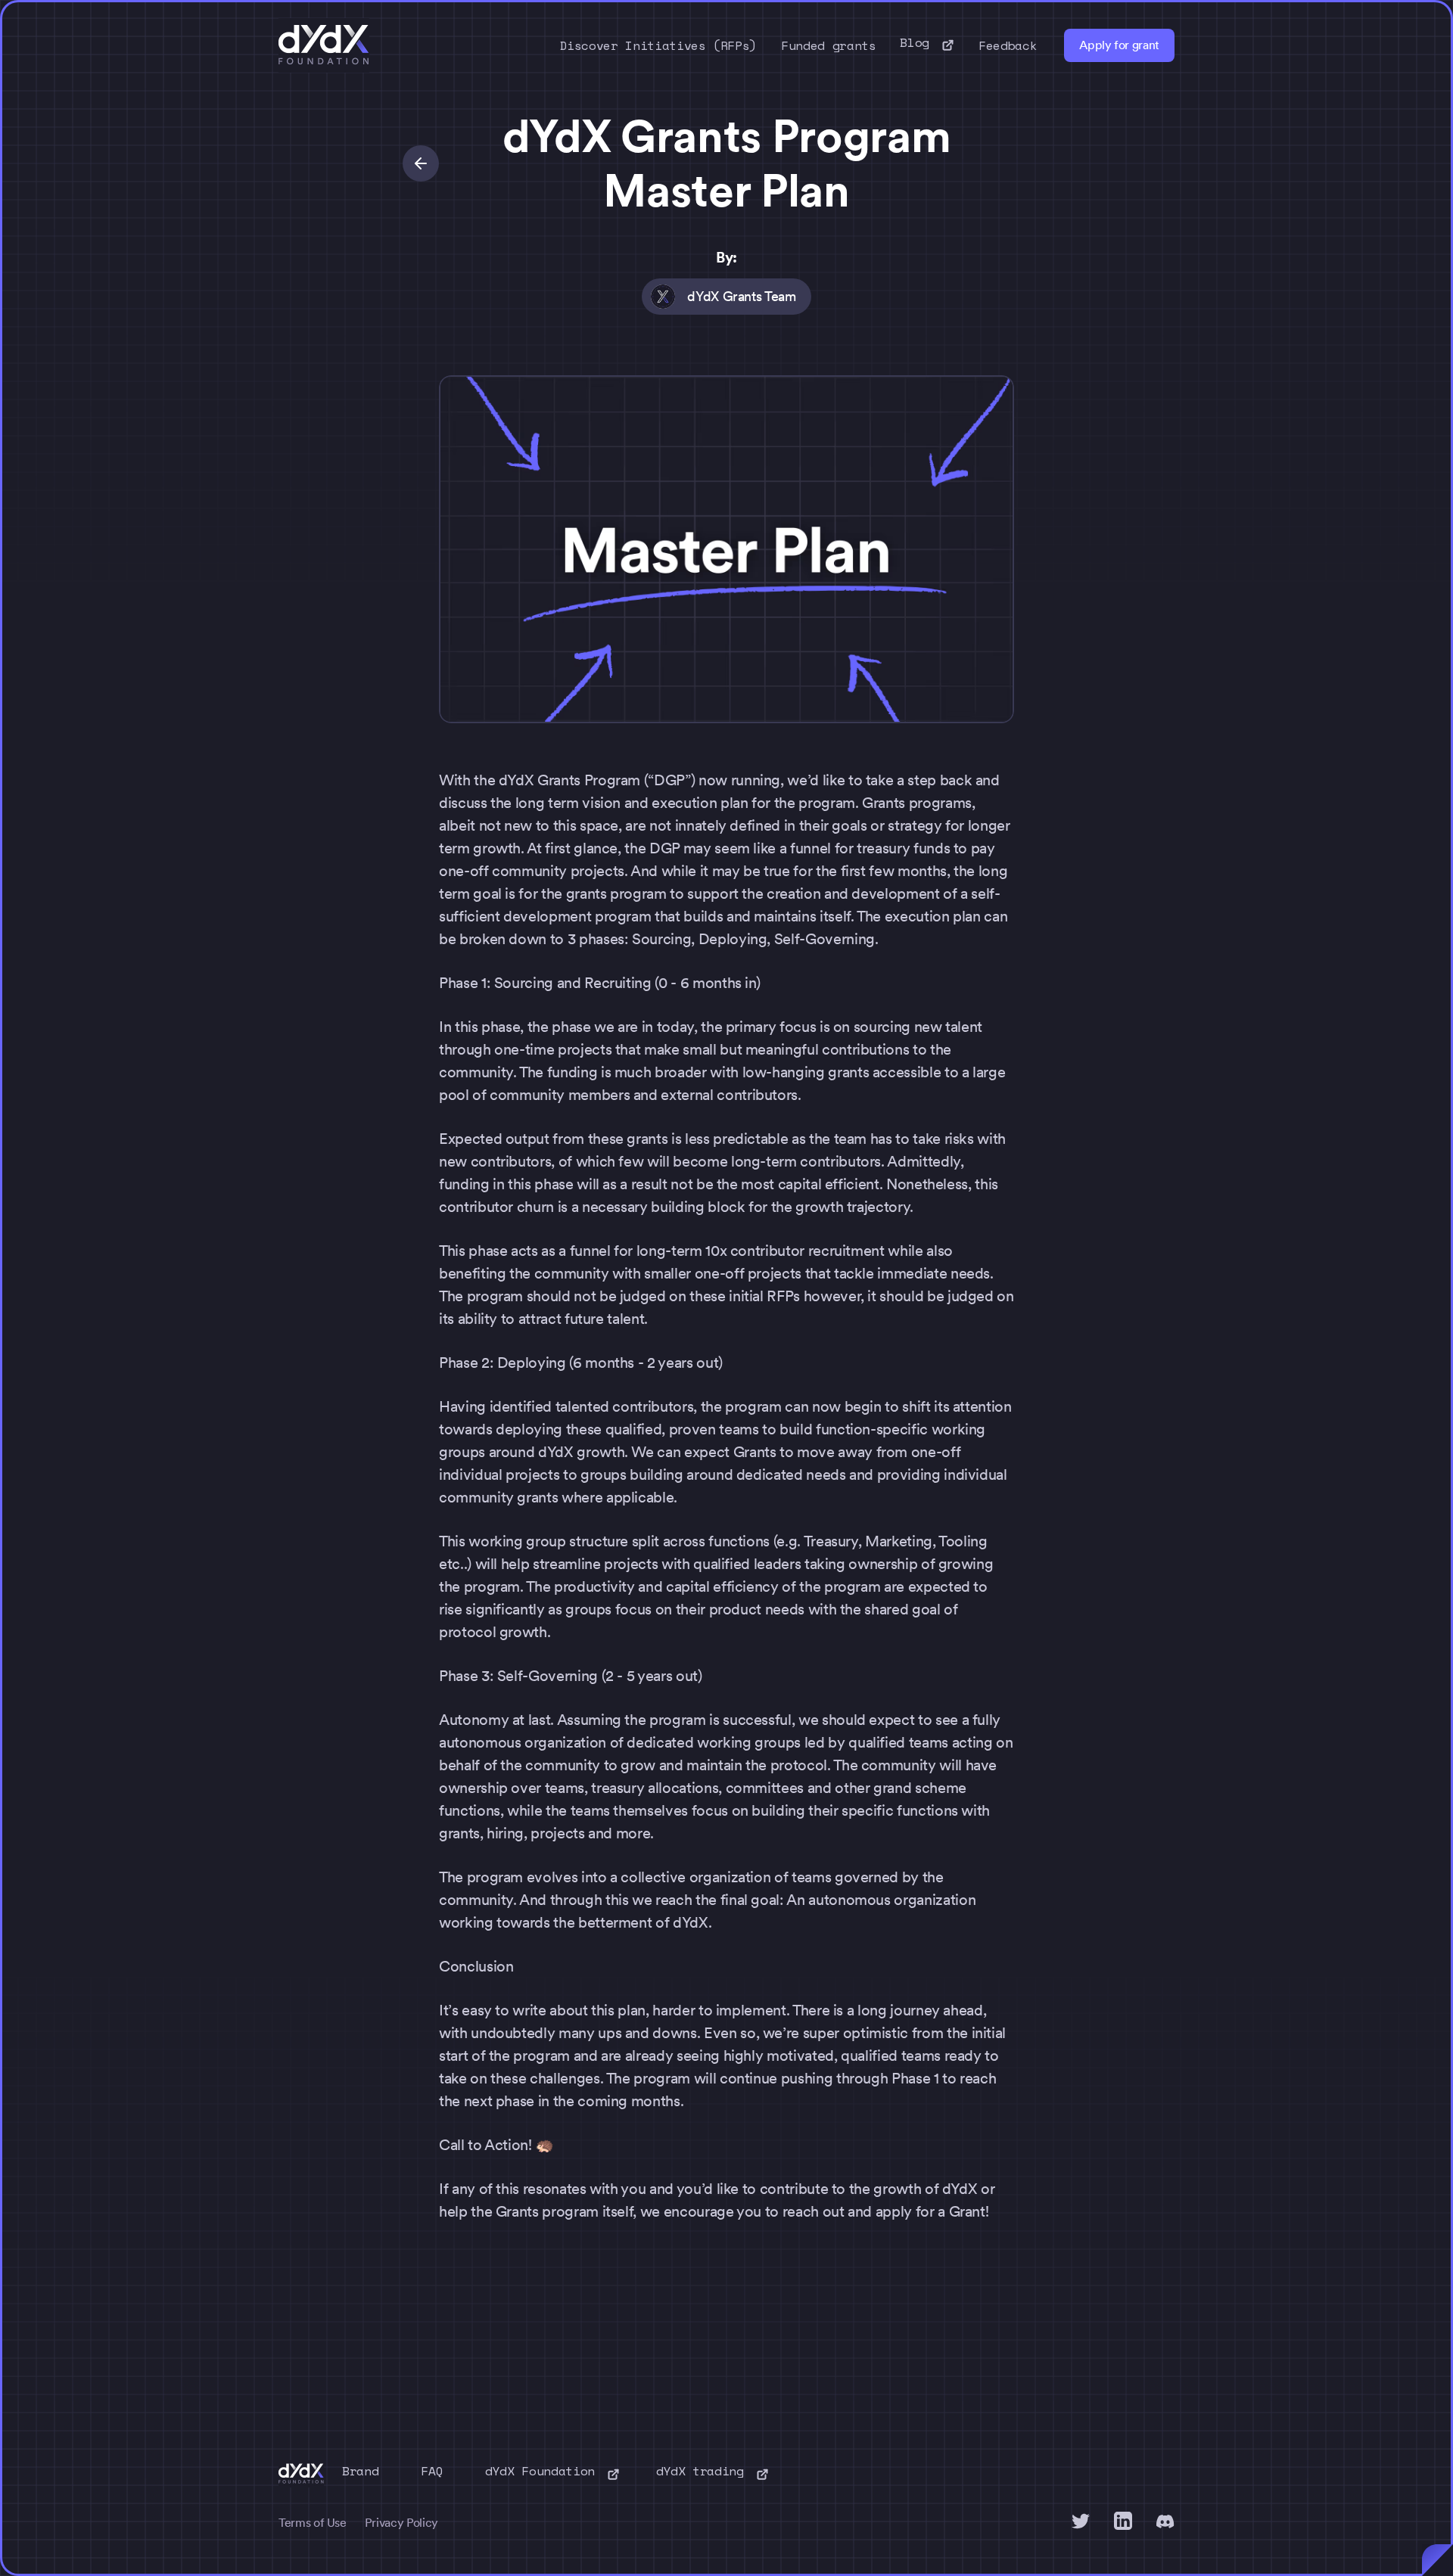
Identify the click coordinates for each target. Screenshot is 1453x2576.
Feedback (1008, 45)
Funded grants (828, 45)
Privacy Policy (401, 2523)
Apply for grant (1119, 45)
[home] (324, 45)
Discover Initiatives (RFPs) (659, 45)
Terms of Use (313, 2523)
